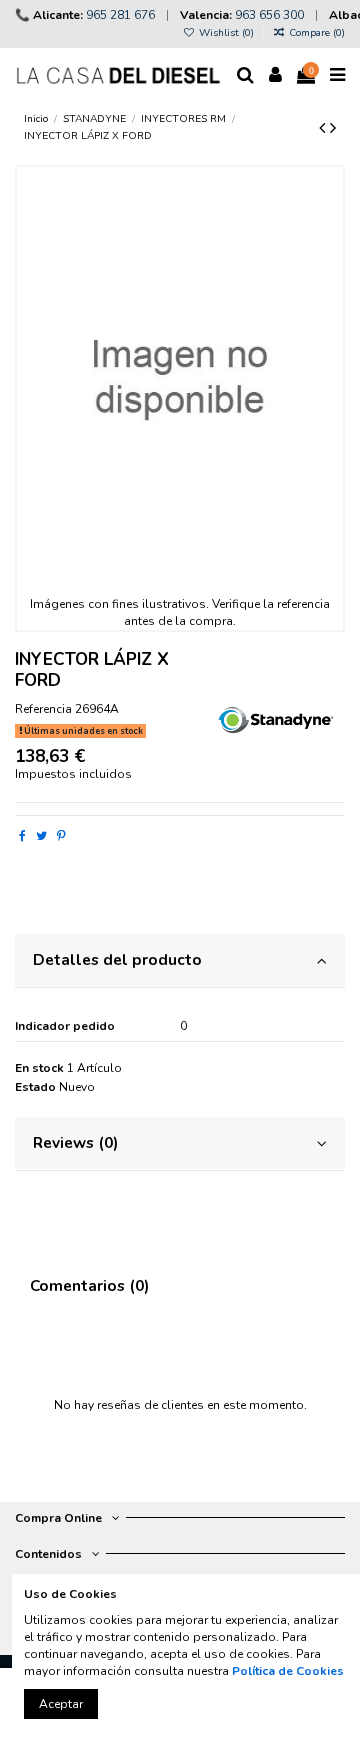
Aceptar (61, 1704)
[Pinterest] (61, 836)
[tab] (180, 961)
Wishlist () (226, 33)
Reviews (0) (75, 1142)
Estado (35, 1087)
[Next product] (333, 128)
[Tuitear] (41, 836)
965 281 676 (120, 15)
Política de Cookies (288, 1671)
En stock (39, 1068)
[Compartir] (22, 836)
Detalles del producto (117, 959)
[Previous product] (324, 128)
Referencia (43, 709)
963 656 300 (269, 15)
